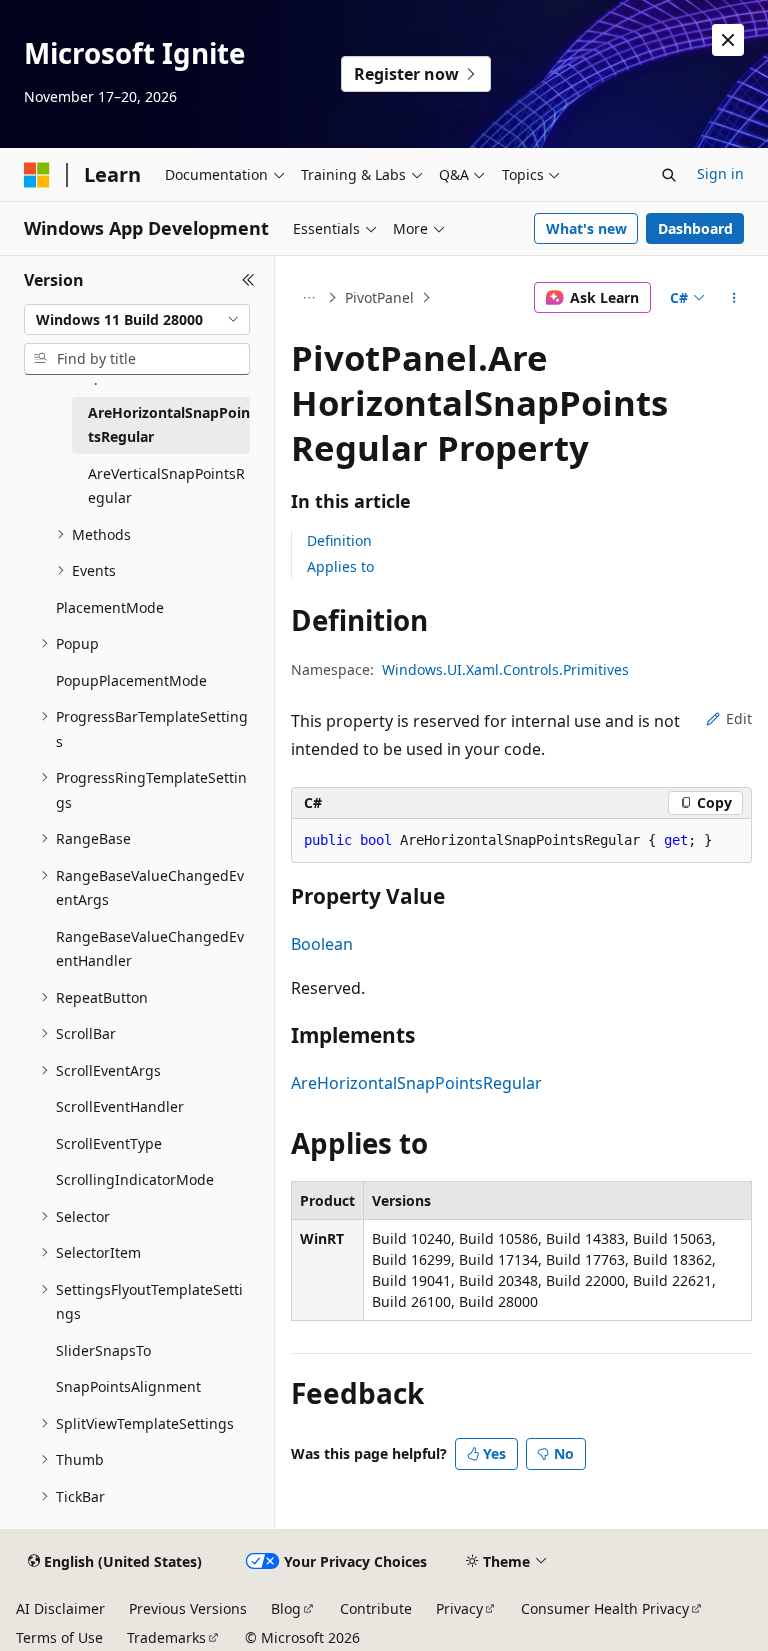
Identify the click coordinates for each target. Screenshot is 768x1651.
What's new (586, 228)
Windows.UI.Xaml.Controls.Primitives (505, 669)
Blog (286, 1608)
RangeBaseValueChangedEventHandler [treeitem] (150, 949)
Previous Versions (188, 1608)
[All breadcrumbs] (308, 298)
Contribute (376, 1608)
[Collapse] (248, 280)
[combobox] (137, 320)
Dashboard (695, 228)
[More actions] (734, 298)
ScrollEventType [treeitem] (109, 1143)
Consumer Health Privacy (605, 1608)
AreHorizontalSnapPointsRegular (416, 1083)
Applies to (340, 566)
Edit (739, 718)
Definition (339, 540)
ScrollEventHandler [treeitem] (120, 1106)
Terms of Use (59, 1637)
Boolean (322, 944)
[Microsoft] (37, 175)
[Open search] (669, 175)
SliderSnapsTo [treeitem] (103, 1350)
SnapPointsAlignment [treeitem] (128, 1386)
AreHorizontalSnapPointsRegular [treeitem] (169, 425)
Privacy (459, 1608)
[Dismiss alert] (728, 40)
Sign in (720, 173)
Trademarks (166, 1637)
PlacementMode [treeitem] (110, 607)
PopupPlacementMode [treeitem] (131, 680)
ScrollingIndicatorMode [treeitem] (135, 1179)
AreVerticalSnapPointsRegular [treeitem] (166, 486)
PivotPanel (379, 297)
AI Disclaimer (60, 1608)
